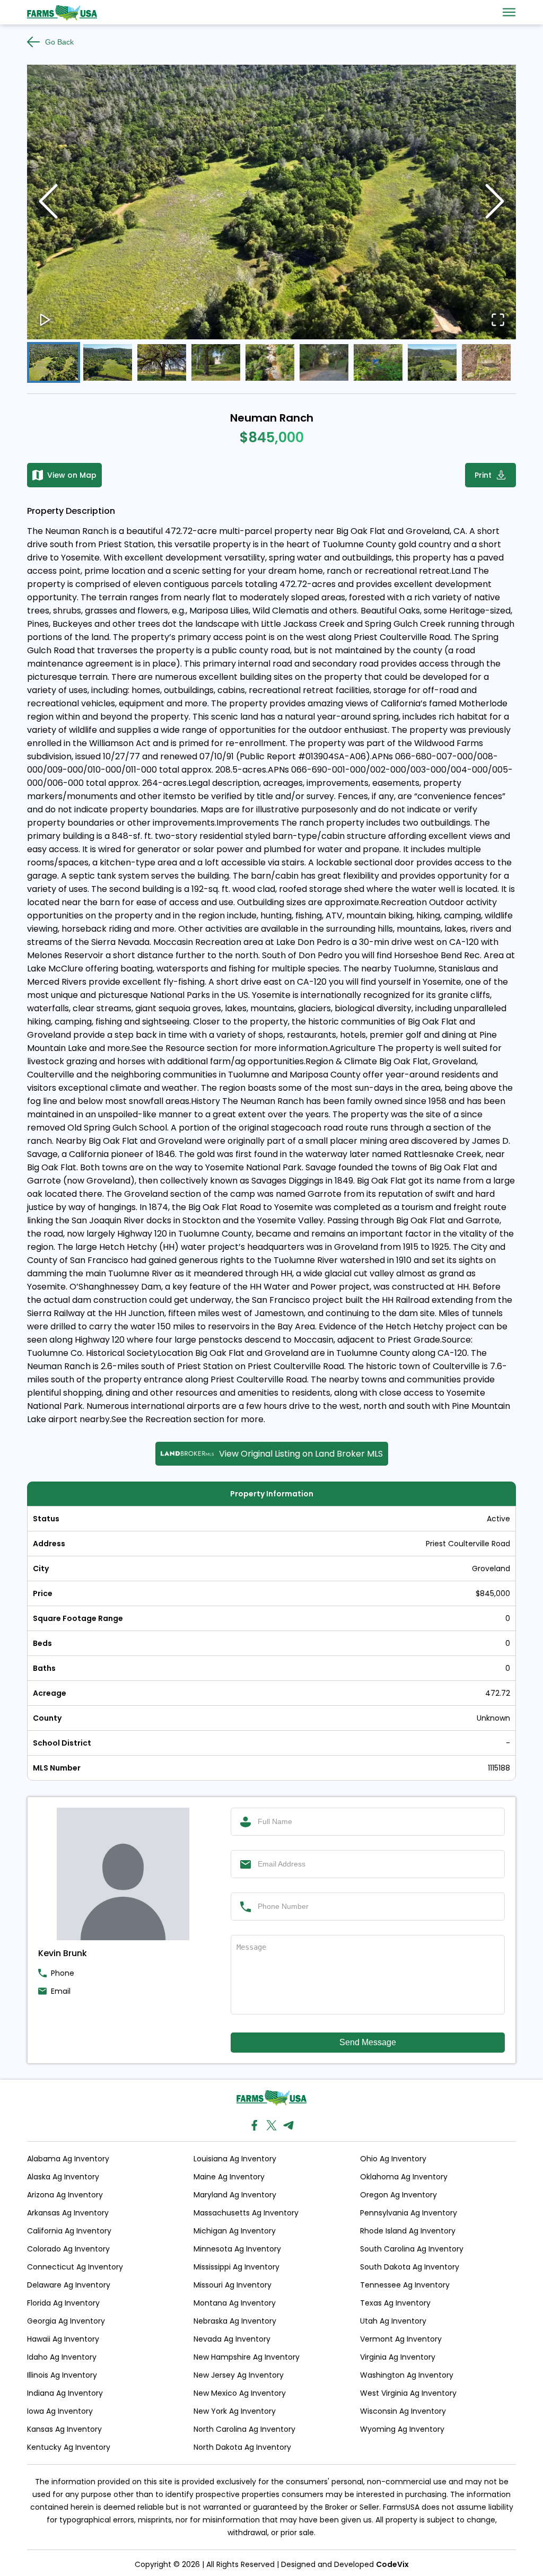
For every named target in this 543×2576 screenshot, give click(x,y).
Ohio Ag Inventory (393, 2159)
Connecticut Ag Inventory (75, 2267)
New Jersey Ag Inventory (239, 2375)
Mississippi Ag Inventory (237, 2267)
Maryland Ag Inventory (235, 2195)
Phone (63, 1973)
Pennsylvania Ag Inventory (409, 2213)
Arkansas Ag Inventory (68, 2213)
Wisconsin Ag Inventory (403, 2411)
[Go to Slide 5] (270, 362)
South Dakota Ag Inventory (410, 2267)
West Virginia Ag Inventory (408, 2393)
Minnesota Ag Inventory (237, 2249)
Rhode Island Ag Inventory (408, 2231)
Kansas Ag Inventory (64, 2429)
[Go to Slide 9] (486, 362)
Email (61, 1991)
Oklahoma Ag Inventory (404, 2177)
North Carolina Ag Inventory (244, 2429)
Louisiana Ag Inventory (235, 2159)
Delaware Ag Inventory (69, 2285)
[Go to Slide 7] (378, 362)
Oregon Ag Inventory (399, 2195)
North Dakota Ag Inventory (242, 2447)
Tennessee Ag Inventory (405, 2285)
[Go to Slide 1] (54, 362)
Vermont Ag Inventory (401, 2339)
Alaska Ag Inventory (63, 2177)
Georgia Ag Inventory (66, 2321)
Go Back (59, 42)
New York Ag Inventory (235, 2411)
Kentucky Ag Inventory (69, 2447)
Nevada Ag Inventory (232, 2339)
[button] (271, 202)
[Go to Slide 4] (216, 362)
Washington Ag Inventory (407, 2375)
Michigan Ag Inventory (235, 2231)
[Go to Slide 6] (324, 362)
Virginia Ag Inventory (398, 2357)
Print (483, 475)
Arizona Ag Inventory (65, 2195)
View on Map (72, 475)
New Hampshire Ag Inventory (247, 2357)
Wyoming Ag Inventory (402, 2429)
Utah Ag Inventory (393, 2321)
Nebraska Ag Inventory (235, 2321)
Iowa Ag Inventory (60, 2411)
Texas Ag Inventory (395, 2303)
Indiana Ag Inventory (65, 2393)
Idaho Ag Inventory (62, 2357)
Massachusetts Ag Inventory (246, 2213)
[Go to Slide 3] (162, 362)
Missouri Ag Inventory (233, 2285)
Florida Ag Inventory (63, 2303)
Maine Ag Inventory (229, 2177)
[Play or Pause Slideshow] (45, 321)
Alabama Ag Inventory (68, 2159)
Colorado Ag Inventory (68, 2249)
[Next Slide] (495, 202)
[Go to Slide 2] (108, 362)
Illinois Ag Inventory (62, 2375)
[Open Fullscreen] (498, 321)
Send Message (368, 2042)
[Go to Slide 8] (432, 362)
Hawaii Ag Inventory (63, 2339)
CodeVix (392, 2564)
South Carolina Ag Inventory (412, 2249)
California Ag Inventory (69, 2231)
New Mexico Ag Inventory (240, 2393)
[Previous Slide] (48, 202)
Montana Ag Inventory (235, 2303)
